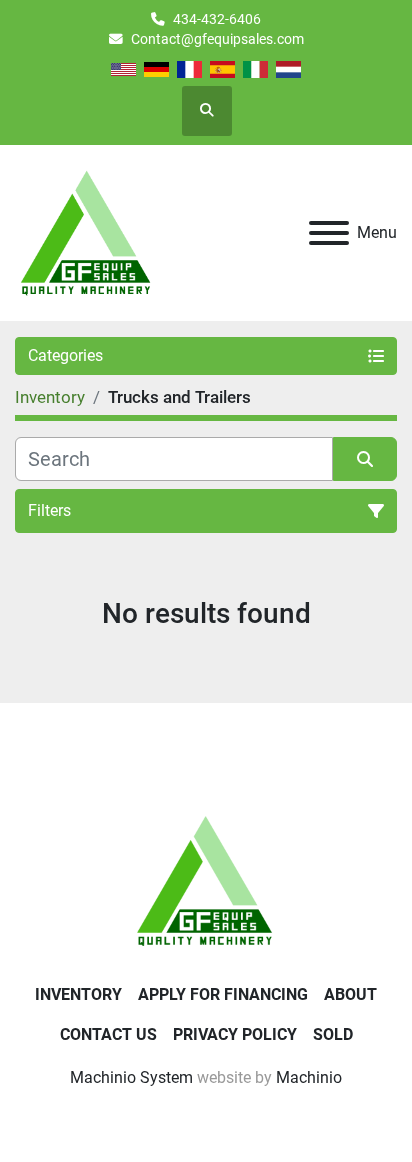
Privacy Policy (235, 1034)
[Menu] (329, 233)
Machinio (309, 1077)
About (350, 994)
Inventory (78, 994)
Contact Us (108, 1034)
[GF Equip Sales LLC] (206, 879)
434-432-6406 (217, 19)
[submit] (365, 459)
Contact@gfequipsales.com (217, 39)
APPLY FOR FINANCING (223, 994)
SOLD (333, 1034)
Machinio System (131, 1077)
